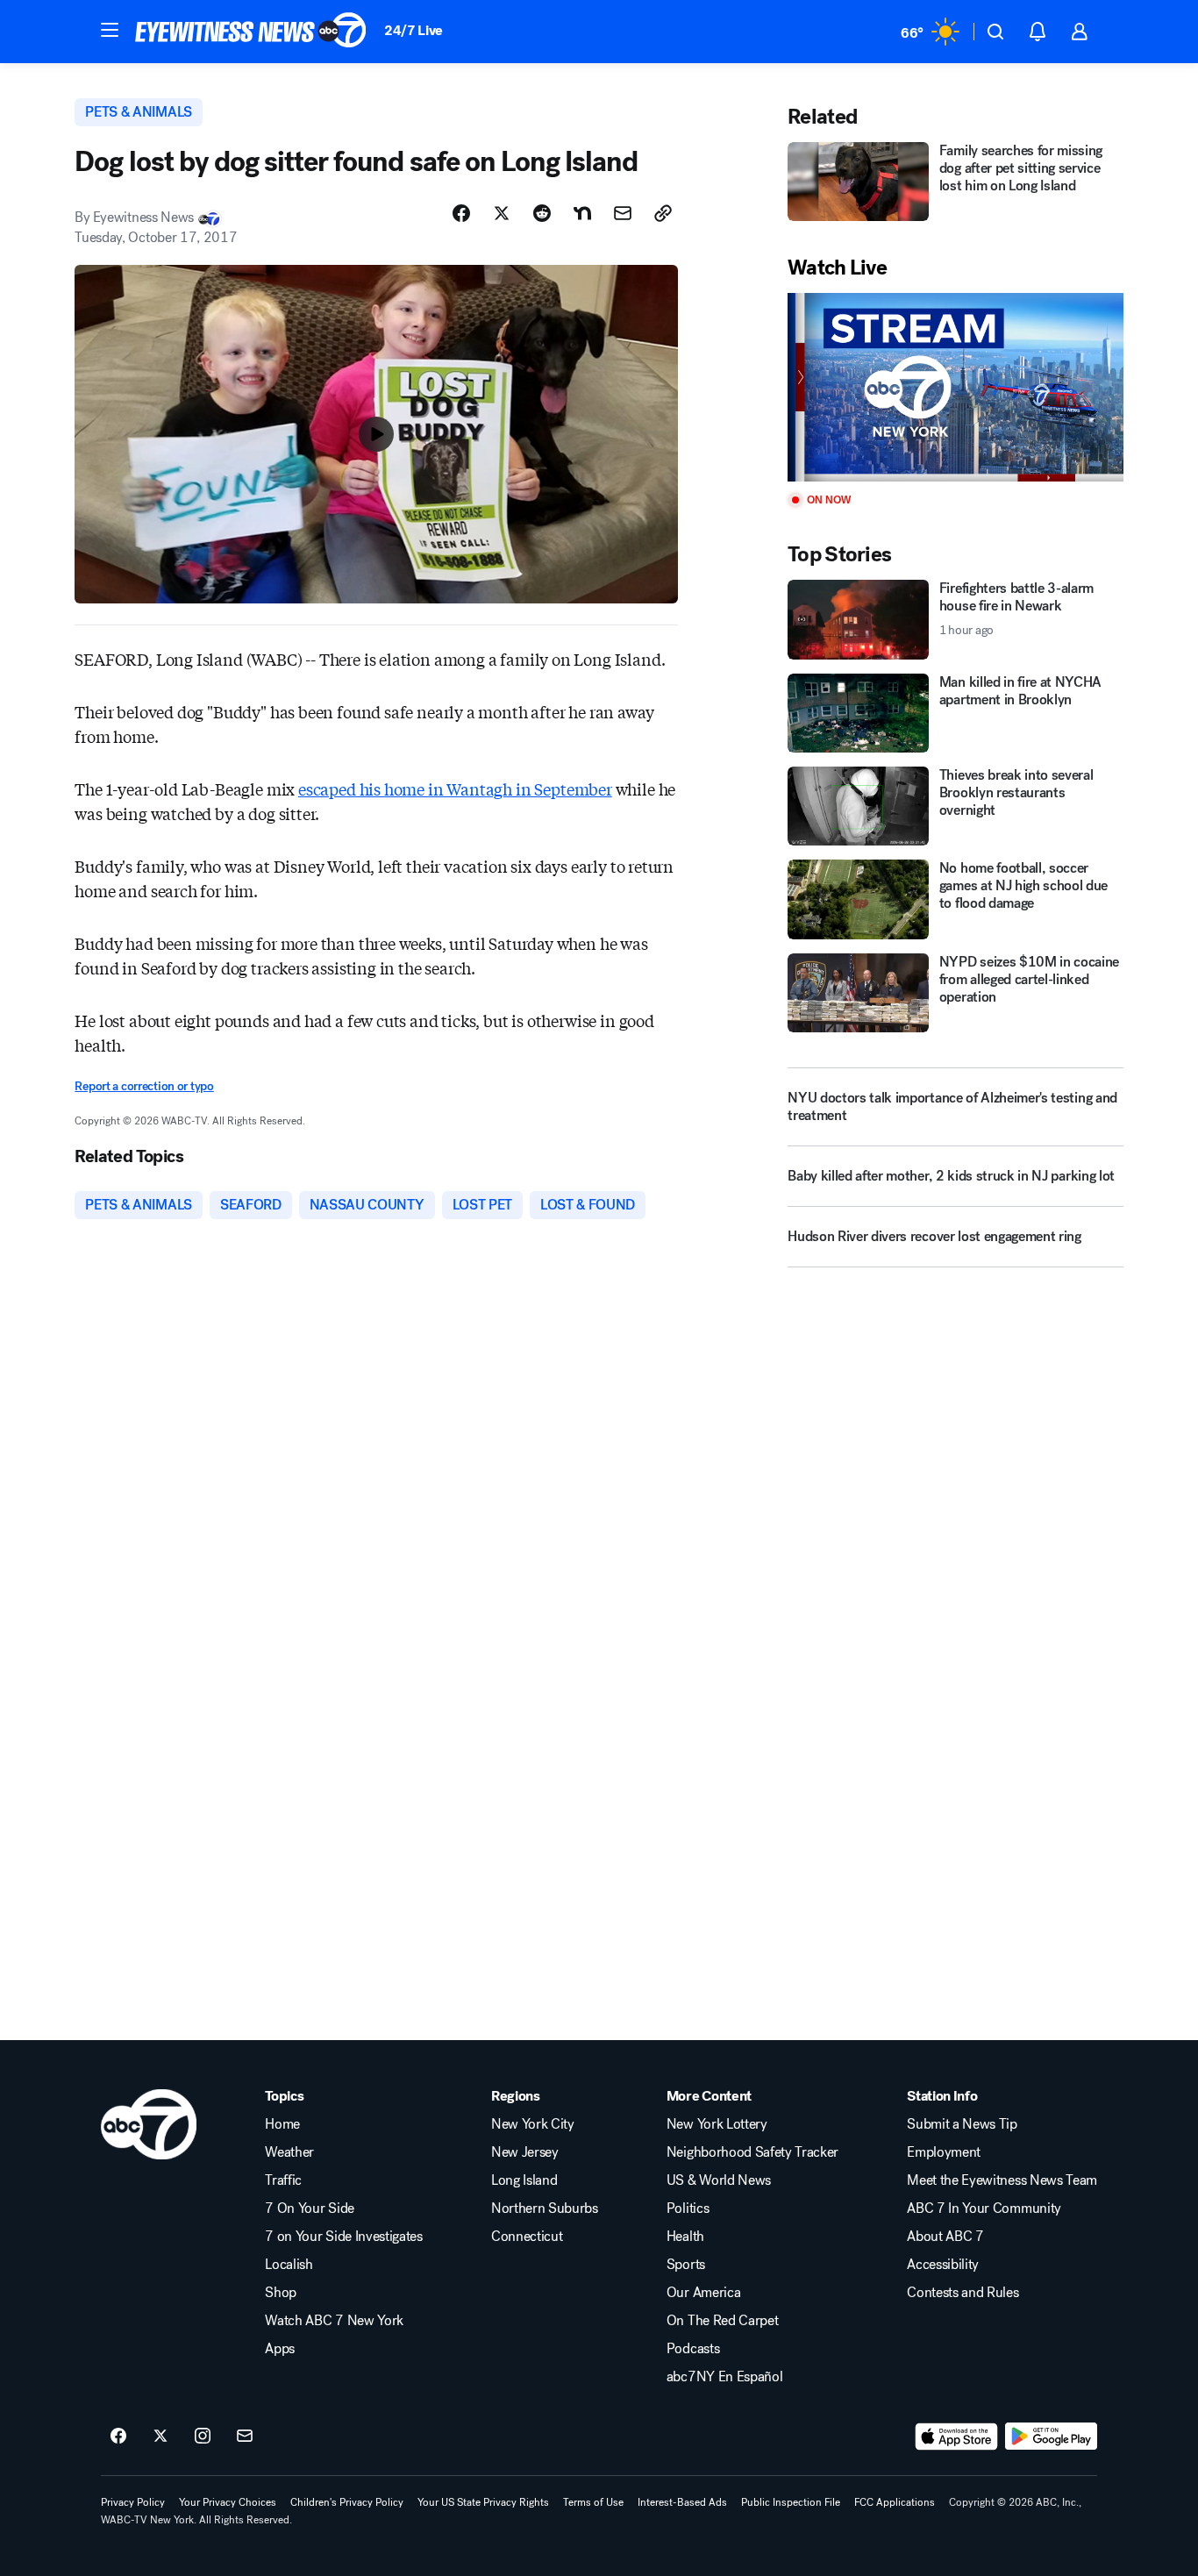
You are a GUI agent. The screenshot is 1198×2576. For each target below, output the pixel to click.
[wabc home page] (149, 2124)
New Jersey (525, 2152)
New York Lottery (717, 2124)
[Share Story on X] (502, 213)
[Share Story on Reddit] (542, 213)
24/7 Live (414, 30)
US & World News (719, 2180)
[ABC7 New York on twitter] (160, 2437)
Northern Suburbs (545, 2209)
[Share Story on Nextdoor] (582, 213)
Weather (289, 2152)
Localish (289, 2265)
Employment (944, 2152)
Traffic (283, 2180)
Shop (281, 2293)
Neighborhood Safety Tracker (752, 2152)
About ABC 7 (945, 2237)
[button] (110, 30)
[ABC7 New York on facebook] (118, 2437)
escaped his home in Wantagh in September (455, 788)
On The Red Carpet (723, 2321)
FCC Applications (895, 2502)
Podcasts (693, 2349)
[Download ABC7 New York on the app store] (957, 2437)
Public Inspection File (791, 2502)
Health (685, 2237)
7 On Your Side (310, 2209)
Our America (703, 2293)
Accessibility (943, 2265)
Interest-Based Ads (682, 2502)
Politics (688, 2209)
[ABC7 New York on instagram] (203, 2437)
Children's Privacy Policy (347, 2502)
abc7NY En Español (725, 2377)
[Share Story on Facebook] (461, 213)
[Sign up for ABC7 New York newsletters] (245, 2437)
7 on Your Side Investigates (343, 2237)
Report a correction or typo (144, 1086)
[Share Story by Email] (623, 213)
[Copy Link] (663, 213)
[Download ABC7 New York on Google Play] (1051, 2437)
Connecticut (527, 2237)
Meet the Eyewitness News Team (1002, 2180)
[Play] (955, 387)
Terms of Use (593, 2502)
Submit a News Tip (962, 2124)
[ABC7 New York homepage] (251, 32)
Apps (280, 2349)
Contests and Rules (963, 2293)
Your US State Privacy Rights (483, 2502)
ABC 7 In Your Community (984, 2209)
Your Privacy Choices (228, 2502)
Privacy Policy (133, 2502)
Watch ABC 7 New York (334, 2321)
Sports (686, 2265)
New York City (533, 2124)
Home (282, 2124)
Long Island (524, 2180)
